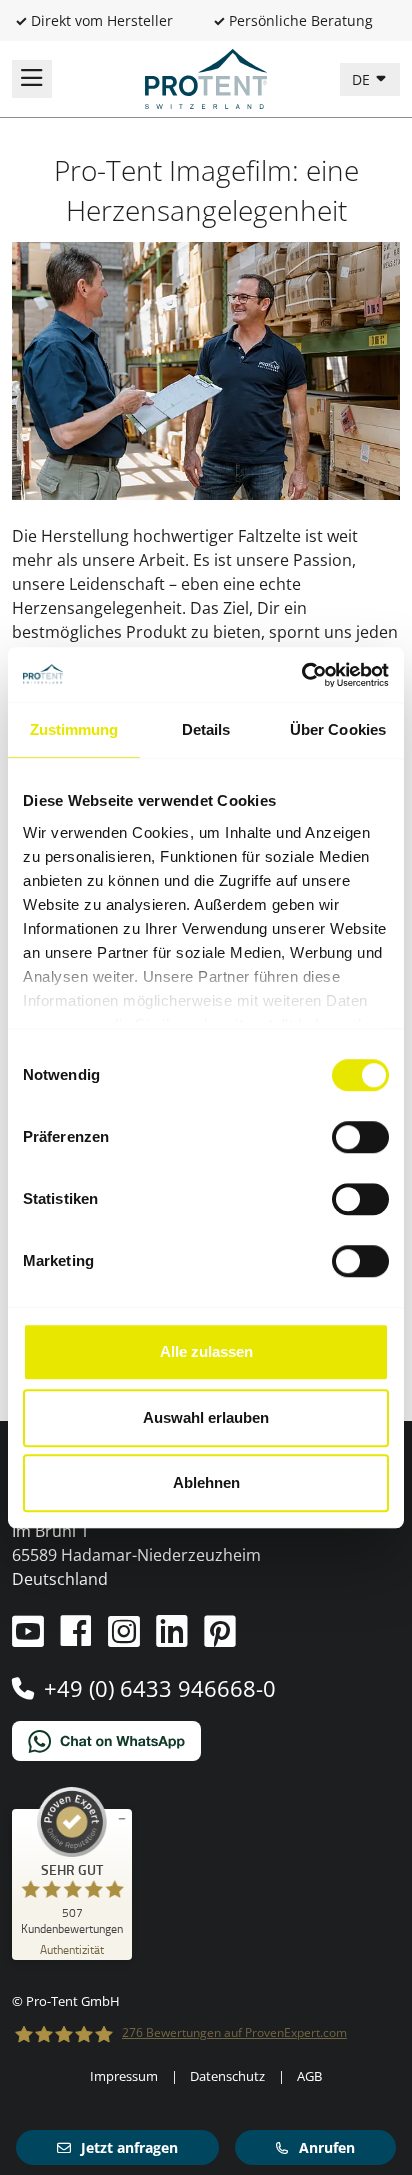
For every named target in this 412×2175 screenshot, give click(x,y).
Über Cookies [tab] (338, 729)
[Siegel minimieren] (122, 1819)
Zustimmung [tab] (74, 729)
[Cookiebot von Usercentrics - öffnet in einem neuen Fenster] (301, 675)
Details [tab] (206, 729)
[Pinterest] (220, 1639)
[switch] (360, 1137)
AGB (309, 2076)
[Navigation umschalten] (32, 79)
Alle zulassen (206, 1351)
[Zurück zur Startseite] (206, 77)
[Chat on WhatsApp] (206, 1741)
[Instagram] (126, 1639)
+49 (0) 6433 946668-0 (160, 1688)
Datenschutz (227, 2076)
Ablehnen (206, 1482)
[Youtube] (30, 1639)
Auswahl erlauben (206, 1417)
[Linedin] (174, 1639)
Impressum (124, 2076)
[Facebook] (78, 1639)
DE (363, 79)
